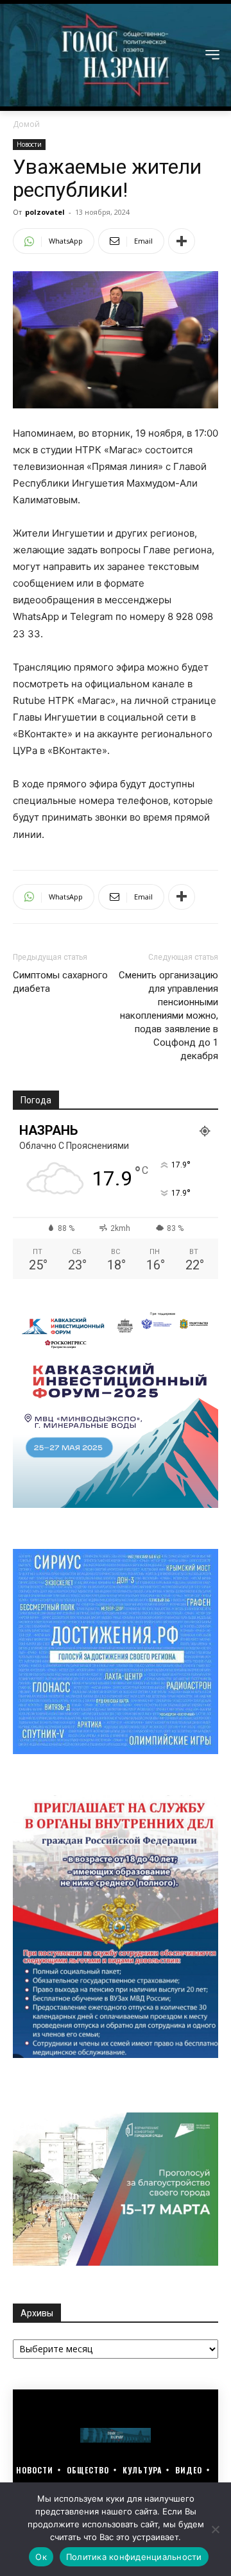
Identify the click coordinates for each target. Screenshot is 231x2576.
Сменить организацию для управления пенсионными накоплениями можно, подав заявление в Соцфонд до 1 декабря (168, 1016)
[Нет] (215, 2529)
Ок (41, 2557)
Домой (26, 124)
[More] (182, 241)
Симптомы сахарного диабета (60, 982)
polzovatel (45, 212)
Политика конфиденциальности (134, 2557)
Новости (29, 144)
